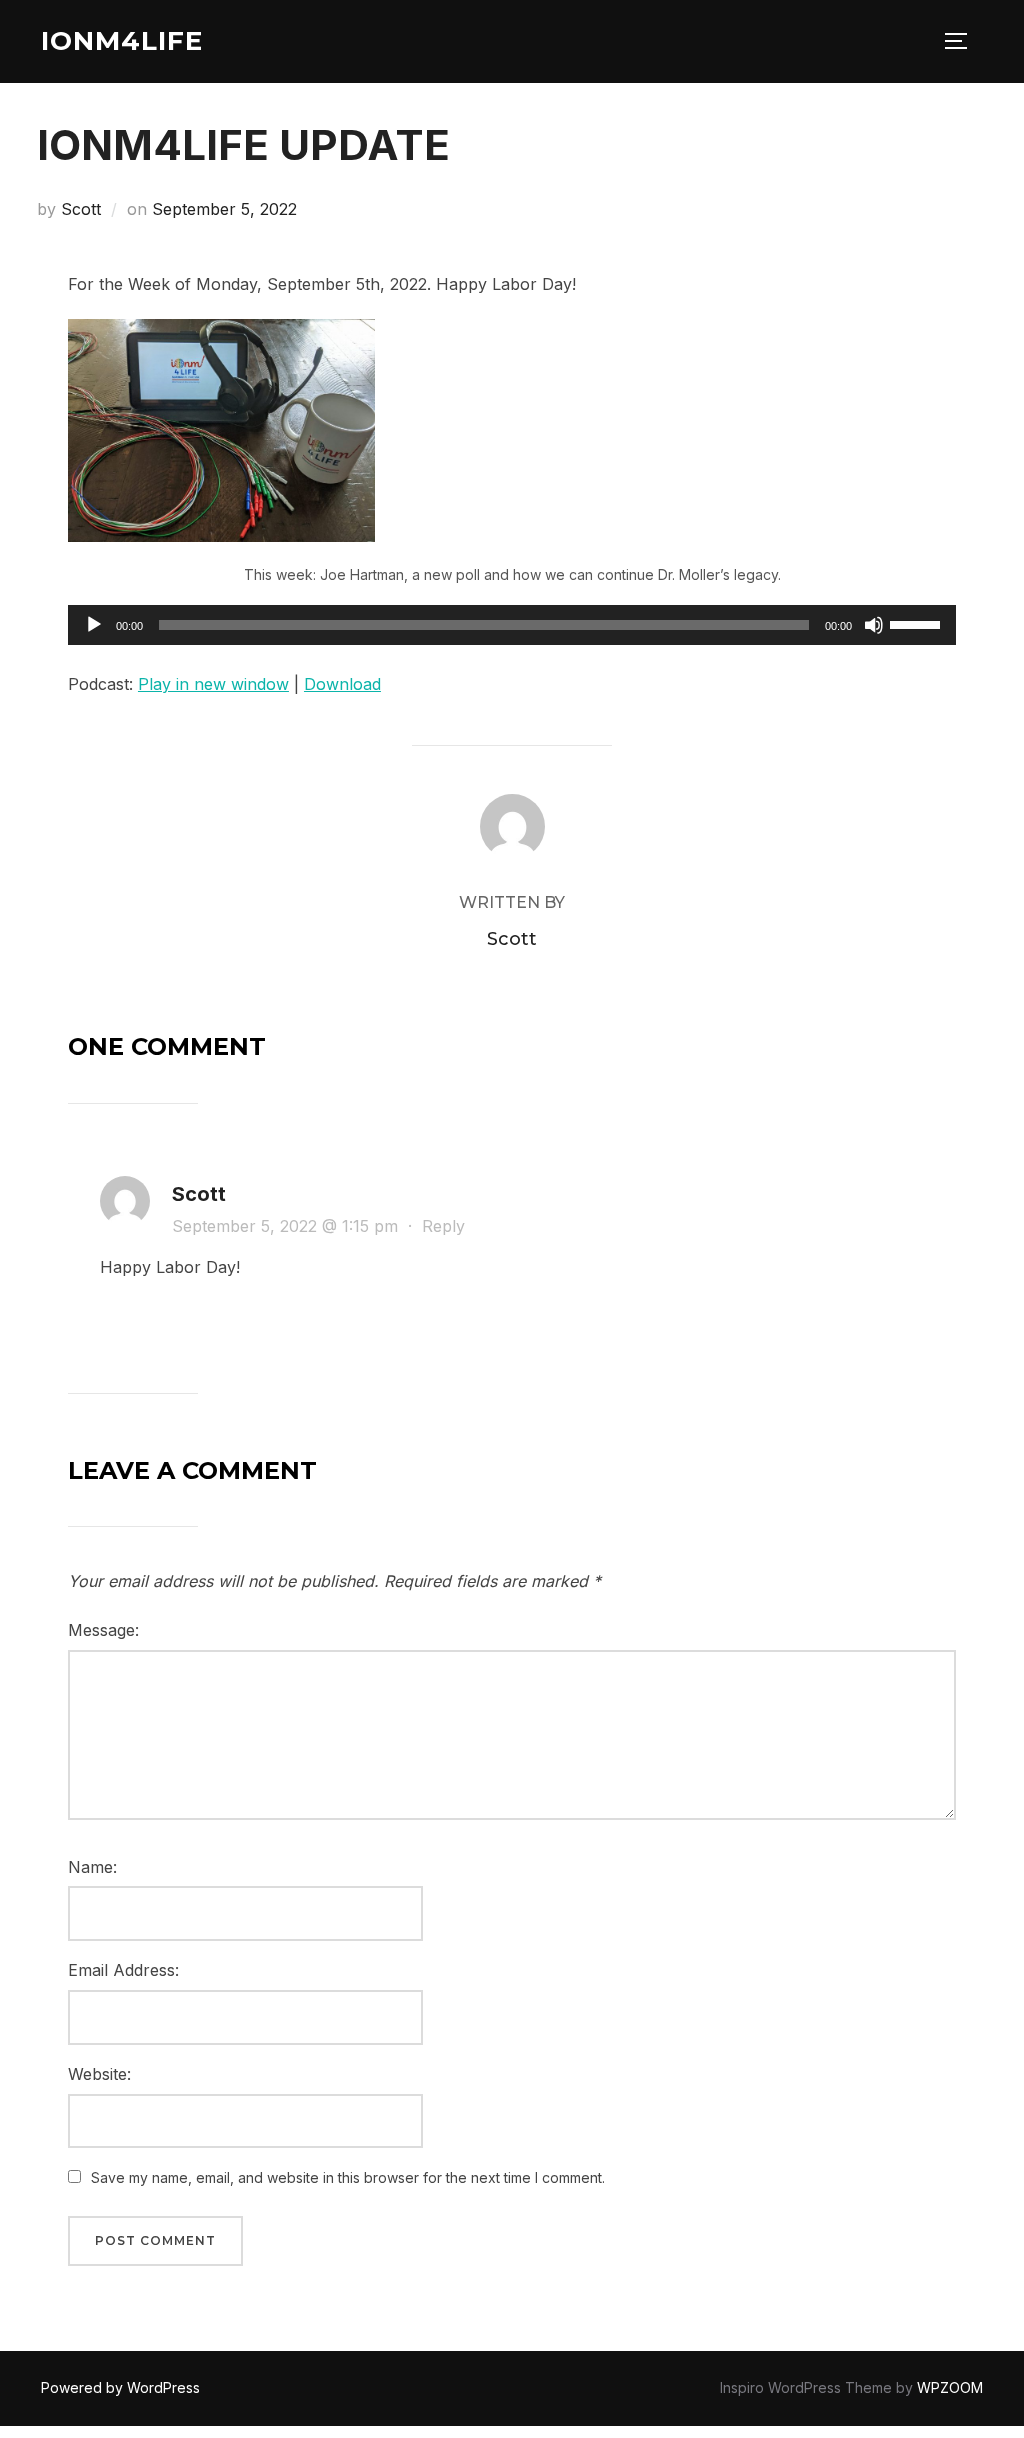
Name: (92, 1867)
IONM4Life (122, 41)
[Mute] (874, 625)
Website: (99, 2074)
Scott (81, 209)
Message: (103, 1630)
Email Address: (123, 1970)
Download (342, 684)
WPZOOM (950, 2387)
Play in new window (213, 684)
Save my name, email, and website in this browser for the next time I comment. (348, 2177)
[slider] (918, 623)
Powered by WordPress (120, 2387)
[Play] (94, 625)
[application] (512, 625)
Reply (443, 1226)
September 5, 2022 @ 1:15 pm (287, 1226)
